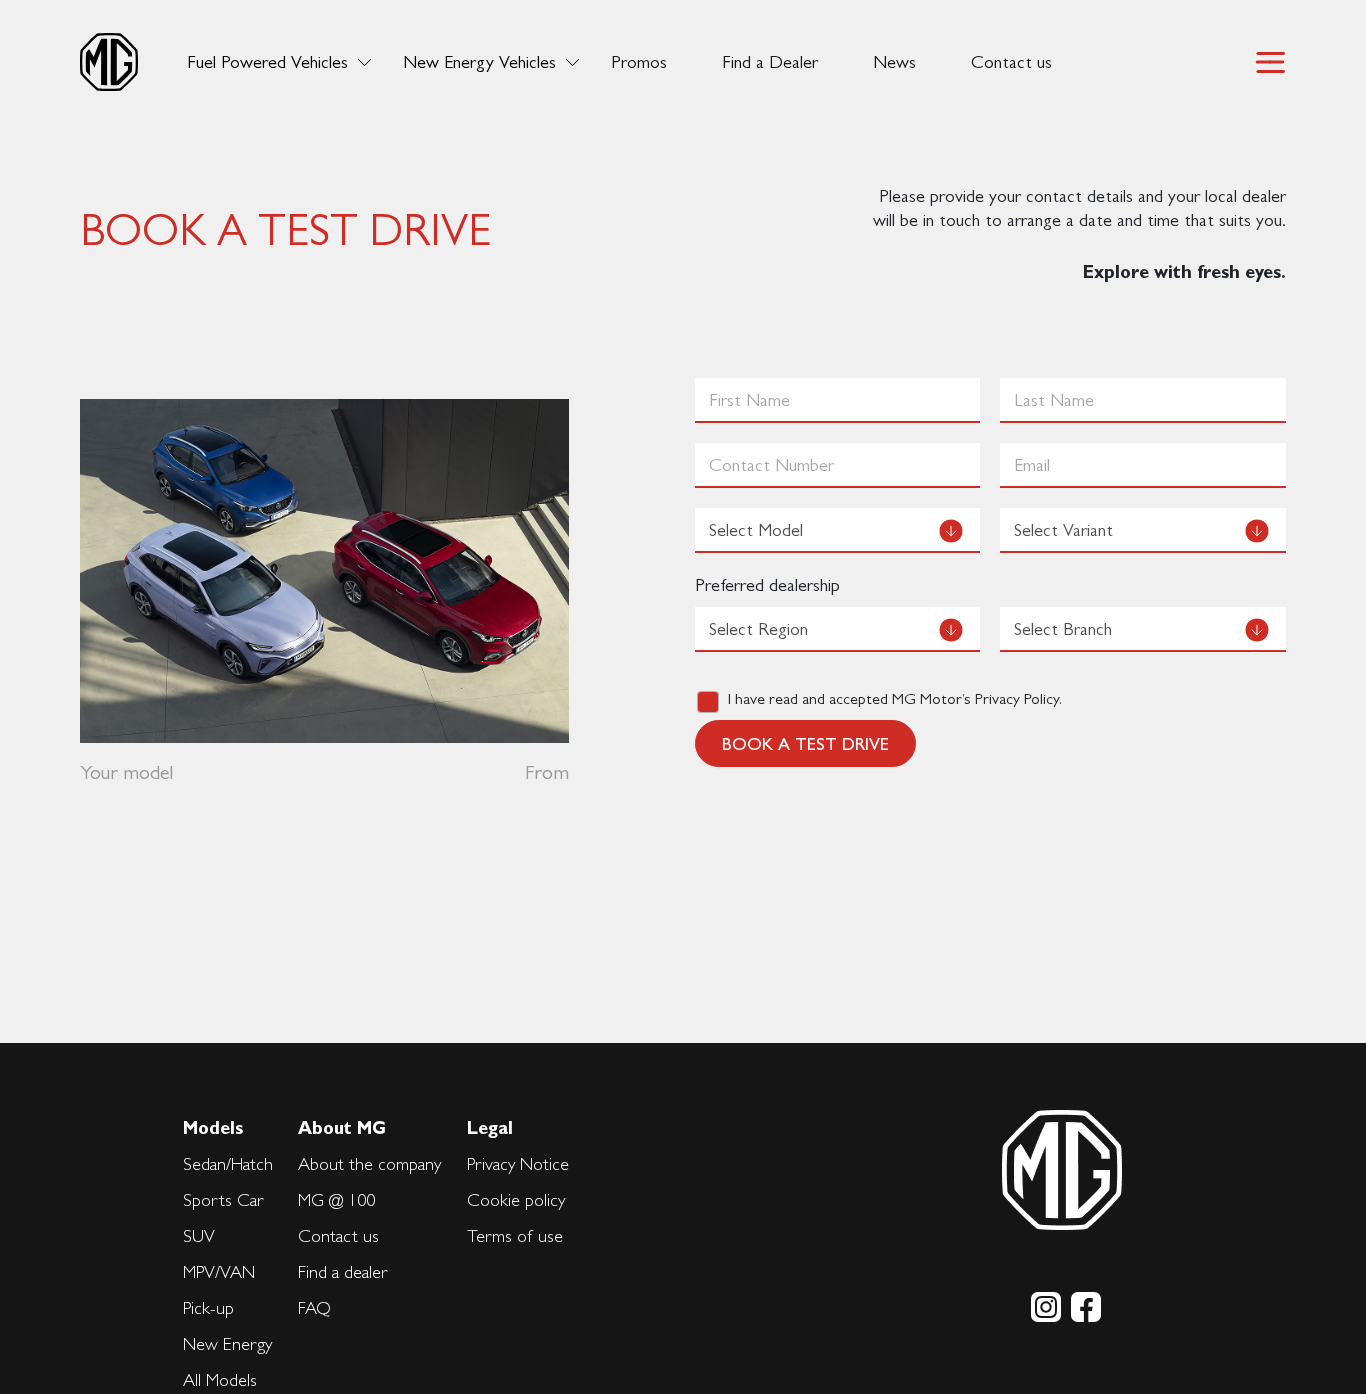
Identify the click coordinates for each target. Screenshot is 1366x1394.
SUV (199, 1235)
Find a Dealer (770, 62)
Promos (639, 62)
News (894, 62)
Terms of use (515, 1235)
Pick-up (208, 1307)
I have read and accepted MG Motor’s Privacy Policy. (895, 698)
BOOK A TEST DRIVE (805, 743)
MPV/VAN (219, 1271)
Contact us (1011, 62)
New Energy (227, 1343)
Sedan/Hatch (228, 1163)
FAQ (314, 1307)
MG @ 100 (336, 1199)
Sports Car (223, 1199)
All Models (220, 1379)
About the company (369, 1163)
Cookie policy (516, 1199)
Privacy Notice (518, 1163)
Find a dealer (343, 1271)
